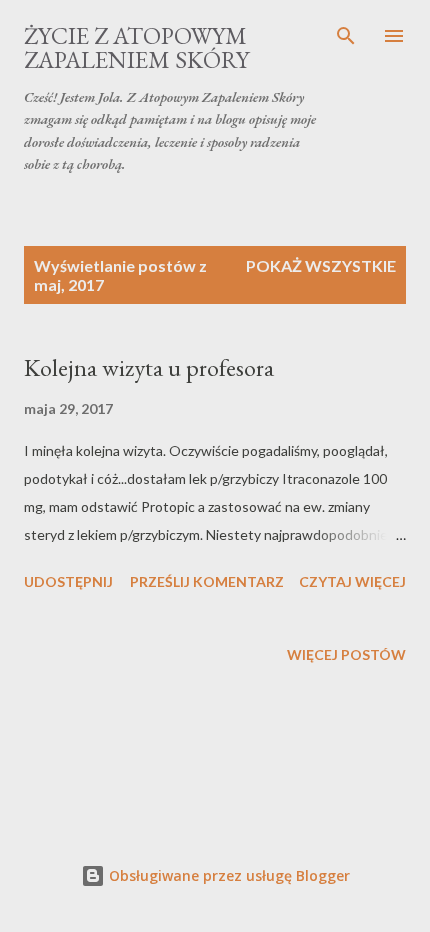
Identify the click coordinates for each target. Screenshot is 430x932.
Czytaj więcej (352, 581)
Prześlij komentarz (207, 581)
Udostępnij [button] (68, 581)
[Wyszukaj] (346, 36)
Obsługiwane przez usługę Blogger (227, 875)
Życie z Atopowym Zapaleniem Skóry (136, 47)
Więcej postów (346, 654)
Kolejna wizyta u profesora (149, 367)
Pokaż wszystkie (321, 265)
